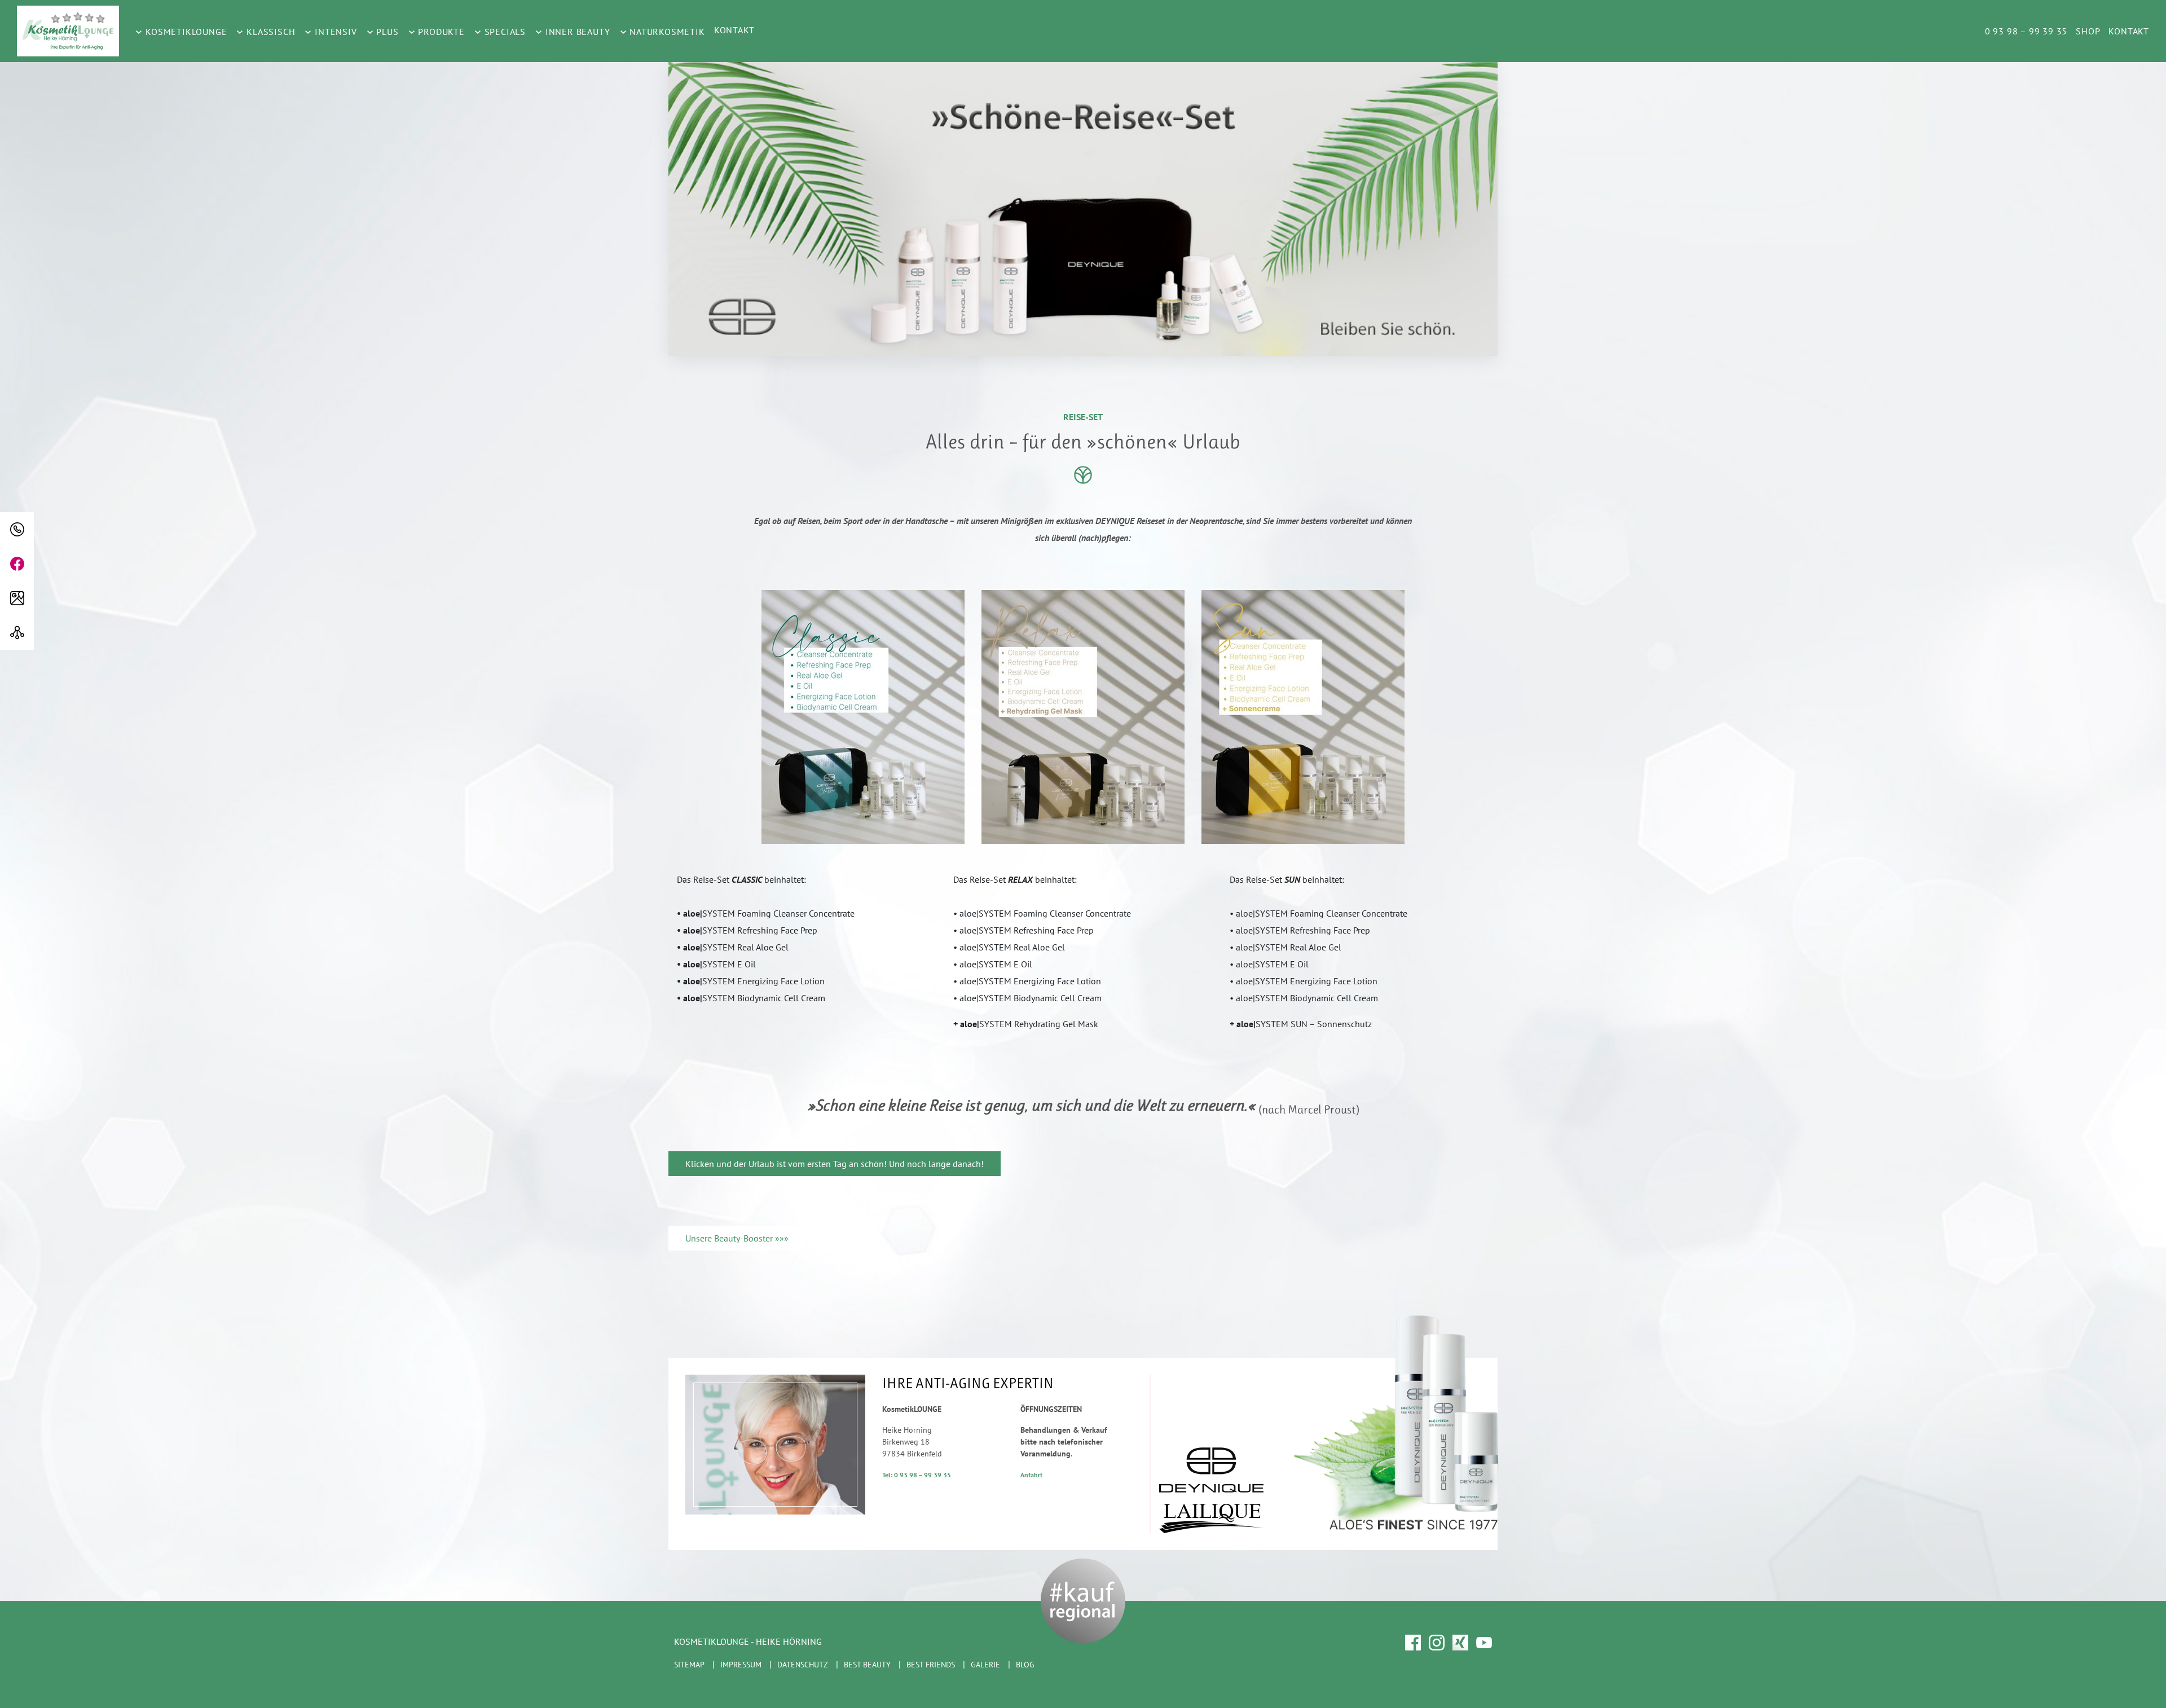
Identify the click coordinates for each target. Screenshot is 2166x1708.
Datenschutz (803, 1665)
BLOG (1025, 1665)
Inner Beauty (576, 32)
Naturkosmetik (666, 32)
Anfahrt (1031, 1475)
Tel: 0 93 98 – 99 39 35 (917, 1475)
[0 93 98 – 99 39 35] (17, 529)
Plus (386, 32)
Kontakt (734, 30)
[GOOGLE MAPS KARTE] (17, 598)
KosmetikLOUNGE (185, 32)
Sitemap (689, 1665)
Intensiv (334, 32)
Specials (504, 32)
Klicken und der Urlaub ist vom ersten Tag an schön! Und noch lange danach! (835, 1164)
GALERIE (985, 1665)
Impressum (741, 1665)
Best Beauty (867, 1665)
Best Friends (931, 1665)
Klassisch (269, 32)
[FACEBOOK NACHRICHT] (17, 564)
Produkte (440, 32)
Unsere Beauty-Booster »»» (737, 1238)
